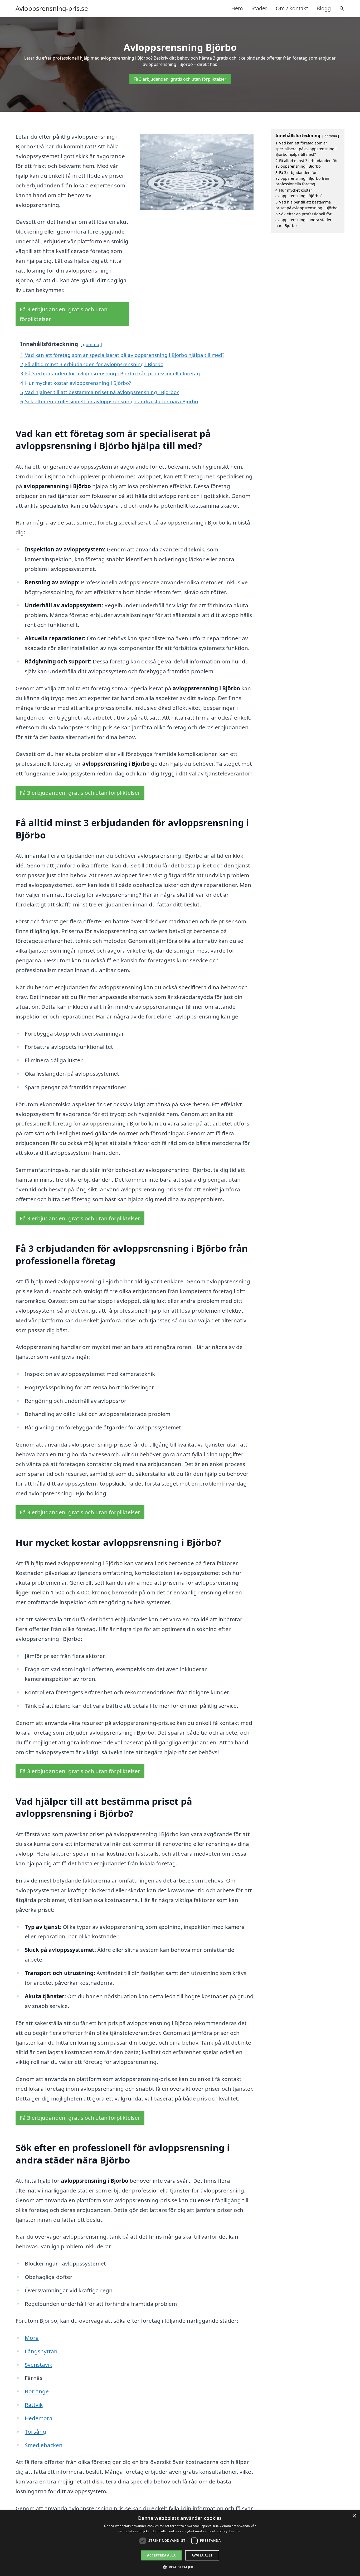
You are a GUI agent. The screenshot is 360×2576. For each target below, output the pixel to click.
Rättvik (34, 2405)
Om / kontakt (292, 8)
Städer (259, 8)
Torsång (35, 2432)
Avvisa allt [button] (202, 2555)
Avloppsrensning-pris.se (52, 8)
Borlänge (37, 2391)
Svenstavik (38, 2365)
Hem (237, 8)
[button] (180, 2567)
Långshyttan (41, 2351)
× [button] (354, 2516)
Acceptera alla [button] (161, 2555)
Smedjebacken (44, 2445)
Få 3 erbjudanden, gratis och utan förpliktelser (180, 79)
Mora (32, 2338)
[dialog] (180, 2543)
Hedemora (39, 2418)
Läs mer (235, 2531)
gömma (91, 344)
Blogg (324, 8)
